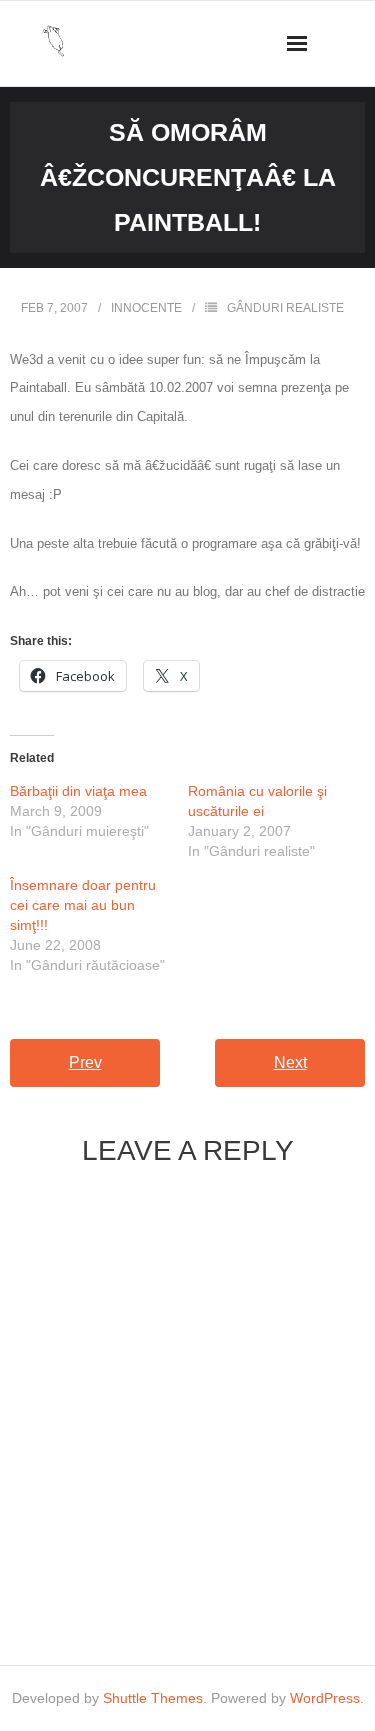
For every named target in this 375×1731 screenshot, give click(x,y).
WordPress (325, 1698)
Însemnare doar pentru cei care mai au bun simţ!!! (83, 905)
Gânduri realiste (285, 308)
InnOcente (146, 308)
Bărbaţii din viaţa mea (78, 791)
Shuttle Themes (153, 1698)
